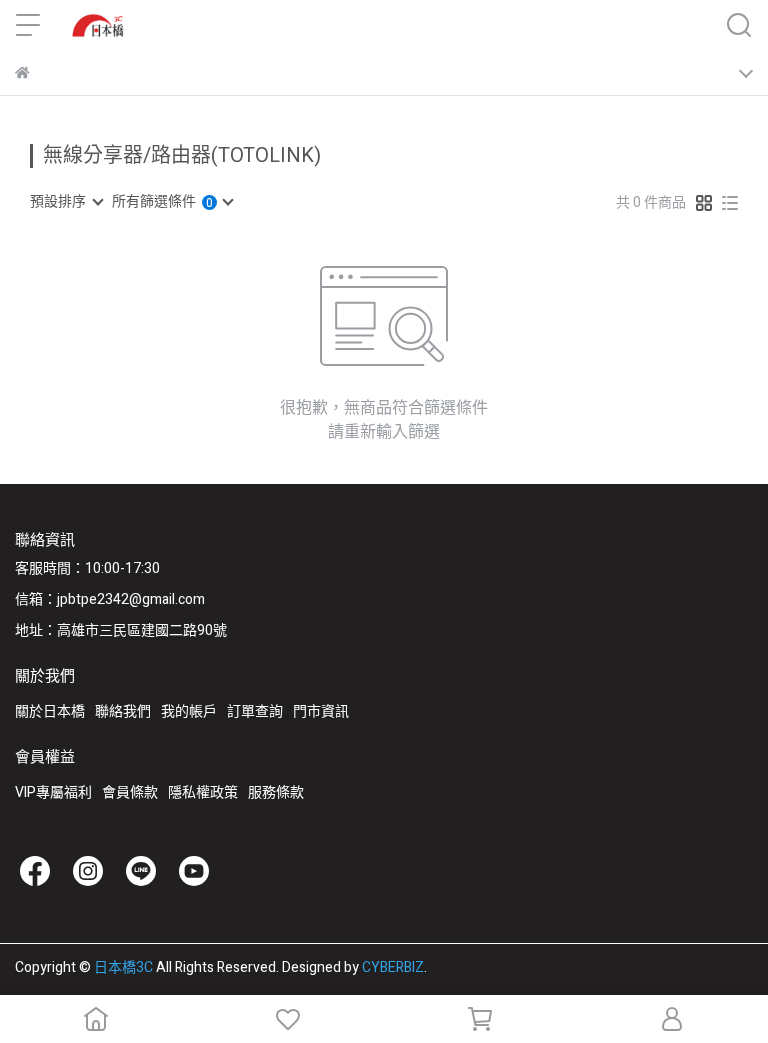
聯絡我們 (123, 711)
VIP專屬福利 (53, 792)
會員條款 (130, 792)
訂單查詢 (255, 711)
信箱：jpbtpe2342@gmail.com (110, 599)
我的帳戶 (189, 711)
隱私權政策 (203, 792)
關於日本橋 (50, 711)
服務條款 (276, 792)
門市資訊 (321, 711)
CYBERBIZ (393, 967)
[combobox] (66, 202)
